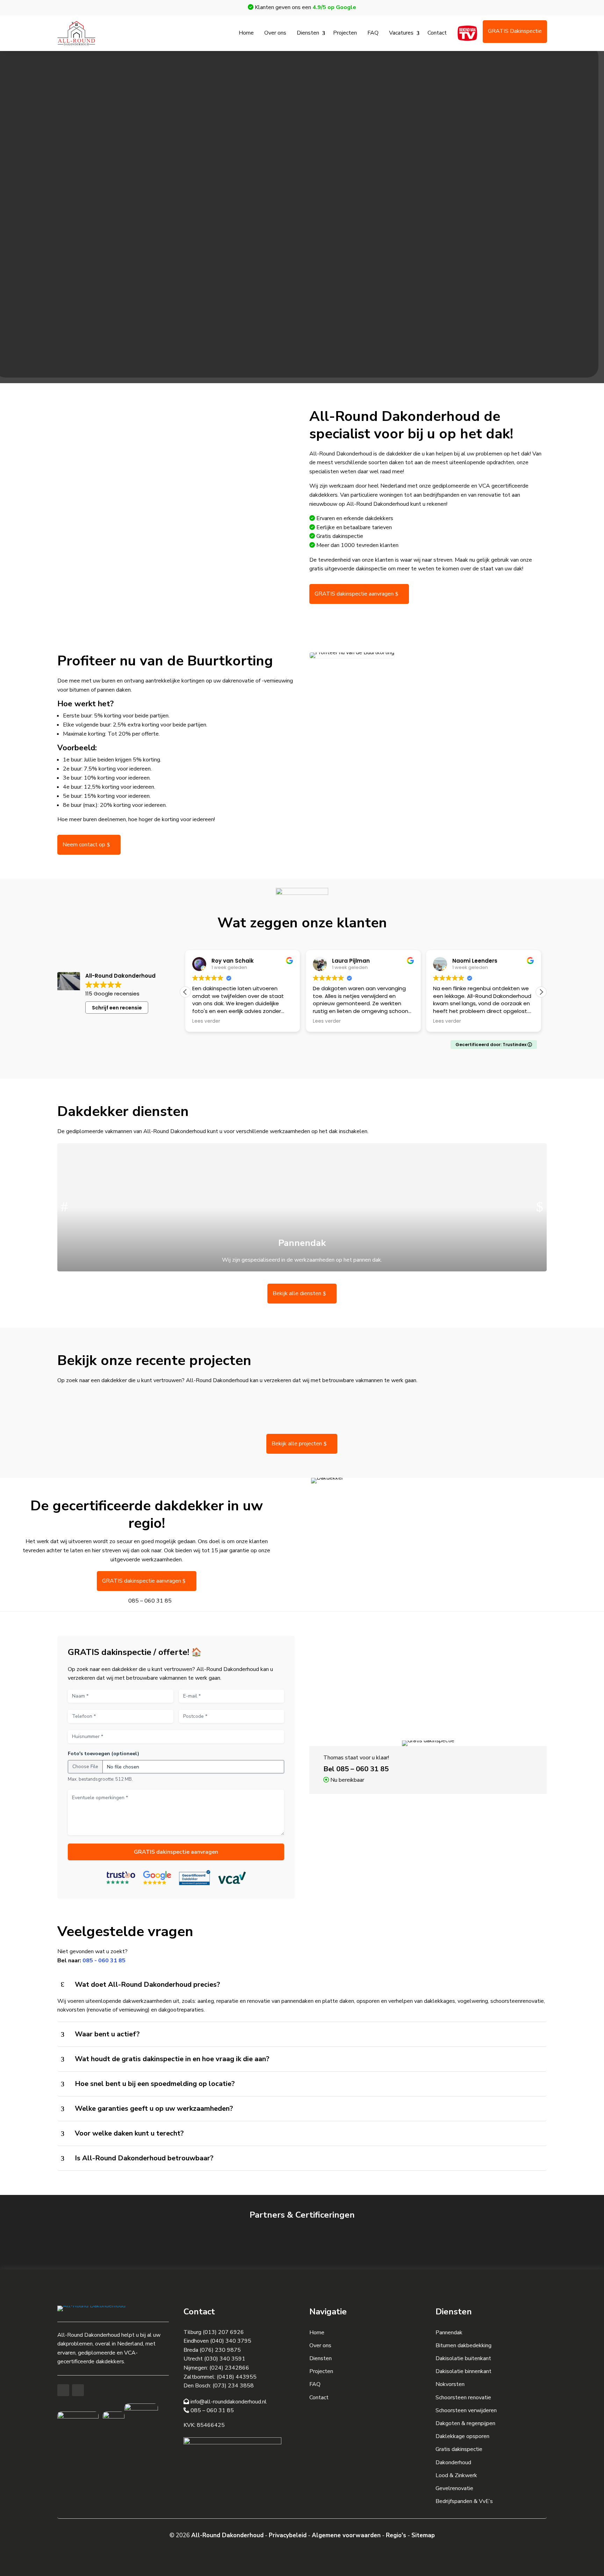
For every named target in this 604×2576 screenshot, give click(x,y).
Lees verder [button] (206, 1021)
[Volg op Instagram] (78, 2390)
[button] (541, 992)
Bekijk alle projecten (297, 1444)
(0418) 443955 (237, 2377)
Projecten (345, 33)
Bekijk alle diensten (297, 1293)
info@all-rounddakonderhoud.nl (228, 2402)
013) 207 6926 (224, 2332)
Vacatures (401, 33)
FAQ (373, 33)
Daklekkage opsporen (462, 2436)
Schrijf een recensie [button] (117, 1008)
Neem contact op (84, 845)
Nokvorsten (450, 2384)
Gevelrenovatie (454, 2488)
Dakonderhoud (453, 2462)
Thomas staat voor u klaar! (356, 1758)
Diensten (308, 33)
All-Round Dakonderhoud (227, 2535)
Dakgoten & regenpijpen (465, 2423)
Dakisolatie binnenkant (463, 2371)
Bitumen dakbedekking (463, 2345)
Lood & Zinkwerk (456, 2475)
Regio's (396, 2535)
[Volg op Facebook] (63, 2390)
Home (246, 33)
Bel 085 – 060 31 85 (356, 1769)
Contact (437, 33)
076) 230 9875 (221, 2350)
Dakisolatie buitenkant (463, 2358)
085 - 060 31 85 (104, 1961)
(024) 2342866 (229, 2368)
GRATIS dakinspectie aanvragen (354, 594)
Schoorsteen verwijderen (466, 2410)
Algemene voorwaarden (346, 2535)
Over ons (275, 33)
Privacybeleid (288, 2535)
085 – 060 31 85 (150, 1601)
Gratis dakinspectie (459, 2449)
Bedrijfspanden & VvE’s (464, 2501)
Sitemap (423, 2535)
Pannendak (449, 2333)
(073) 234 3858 (233, 2386)
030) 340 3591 (226, 2359)
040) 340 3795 (232, 2341)
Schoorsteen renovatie (463, 2398)
